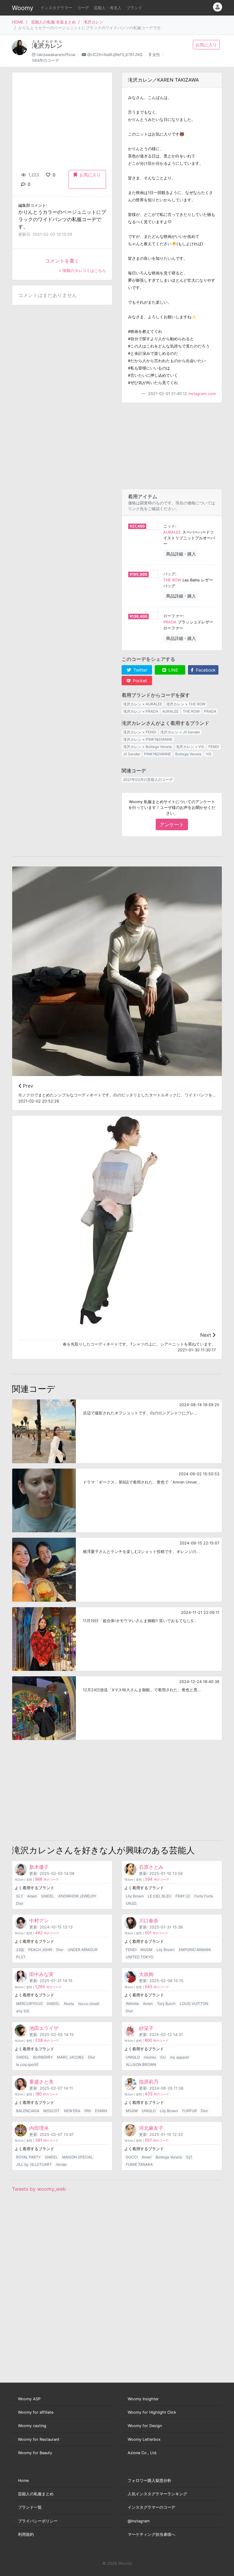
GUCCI (132, 2157)
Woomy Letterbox (144, 2439)
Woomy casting (32, 2426)
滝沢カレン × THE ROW (186, 704)
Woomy (23, 8)
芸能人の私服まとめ (36, 2494)
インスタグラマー (56, 8)
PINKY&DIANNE (158, 754)
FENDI (214, 747)
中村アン (39, 1921)
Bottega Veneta (188, 754)
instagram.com (202, 394)
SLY (20, 1896)
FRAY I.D (183, 1896)
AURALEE (172, 532)
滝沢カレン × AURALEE (143, 704)
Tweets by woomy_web (39, 2189)
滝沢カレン (93, 22)
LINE (173, 670)
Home (23, 2481)
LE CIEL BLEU (160, 1896)
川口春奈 (149, 1921)
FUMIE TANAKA (139, 2164)
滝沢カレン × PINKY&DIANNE (148, 739)
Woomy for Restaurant (39, 2439)
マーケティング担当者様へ (151, 2534)
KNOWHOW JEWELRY (77, 1896)
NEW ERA (72, 2111)
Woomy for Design (145, 2426)
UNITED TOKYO (140, 1957)
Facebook (205, 670)
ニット (169, 526)
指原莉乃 (149, 2082)
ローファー (173, 616)
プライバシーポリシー (38, 2521)
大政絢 (146, 1974)
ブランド (134, 8)
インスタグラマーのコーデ (151, 2507)
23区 (20, 1950)
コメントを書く (62, 261)
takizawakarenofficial (56, 55)
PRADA (170, 622)
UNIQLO (133, 2057)
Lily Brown (135, 1896)
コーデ (83, 8)
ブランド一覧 (30, 2507)
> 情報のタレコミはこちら (82, 271)
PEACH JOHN (40, 1950)
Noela (69, 2004)
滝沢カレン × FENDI (140, 732)
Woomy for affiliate (36, 2412)
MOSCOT (51, 2111)
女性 (156, 55)
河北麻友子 (151, 2128)
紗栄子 (146, 2028)
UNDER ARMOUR (83, 1950)
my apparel (179, 2057)
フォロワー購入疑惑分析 (149, 2481)
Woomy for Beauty (35, 2453)
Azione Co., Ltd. (143, 2453)
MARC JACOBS (70, 2057)
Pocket (139, 681)
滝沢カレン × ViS (190, 747)
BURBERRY (43, 2057)
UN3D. (131, 1903)
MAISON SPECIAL (78, 2157)
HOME (18, 22)
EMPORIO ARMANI (195, 1950)
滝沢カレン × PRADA (141, 711)
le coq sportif (27, 2064)
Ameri (32, 1896)
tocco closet (89, 2004)
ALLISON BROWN (141, 2064)
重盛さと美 (41, 2082)
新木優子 (39, 1867)
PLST (21, 1957)
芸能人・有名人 (108, 8)
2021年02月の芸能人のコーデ (148, 780)
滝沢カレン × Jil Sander (180, 732)
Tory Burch (166, 2004)
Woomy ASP (29, 2399)
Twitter (140, 670)
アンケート (172, 824)
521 (189, 2157)
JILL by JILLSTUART (34, 2164)
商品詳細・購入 (181, 554)
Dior (20, 1903)
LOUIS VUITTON (194, 2004)
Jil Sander (132, 754)
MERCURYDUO (29, 2004)
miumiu (150, 2057)
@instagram (139, 2521)
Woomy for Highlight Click (152, 2412)
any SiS (23, 2011)
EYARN (101, 2111)
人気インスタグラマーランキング (157, 2494)
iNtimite (132, 2004)
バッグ (169, 574)
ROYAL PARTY (28, 2157)
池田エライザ (44, 2028)
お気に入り (206, 45)
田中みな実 (41, 1974)
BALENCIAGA (28, 2111)
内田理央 (39, 2128)
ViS (209, 754)
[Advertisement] (172, 446)
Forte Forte (204, 1896)
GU (163, 2057)
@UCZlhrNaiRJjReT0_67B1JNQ (115, 55)
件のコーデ (47, 1880)
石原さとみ (151, 1867)
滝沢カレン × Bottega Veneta (147, 747)
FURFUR (190, 2111)
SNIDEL (48, 1896)
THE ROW (172, 580)
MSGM (146, 1950)
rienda (61, 2164)
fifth (88, 2111)
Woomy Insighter (143, 2399)
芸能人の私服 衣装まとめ (53, 22)
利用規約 (26, 2534)
